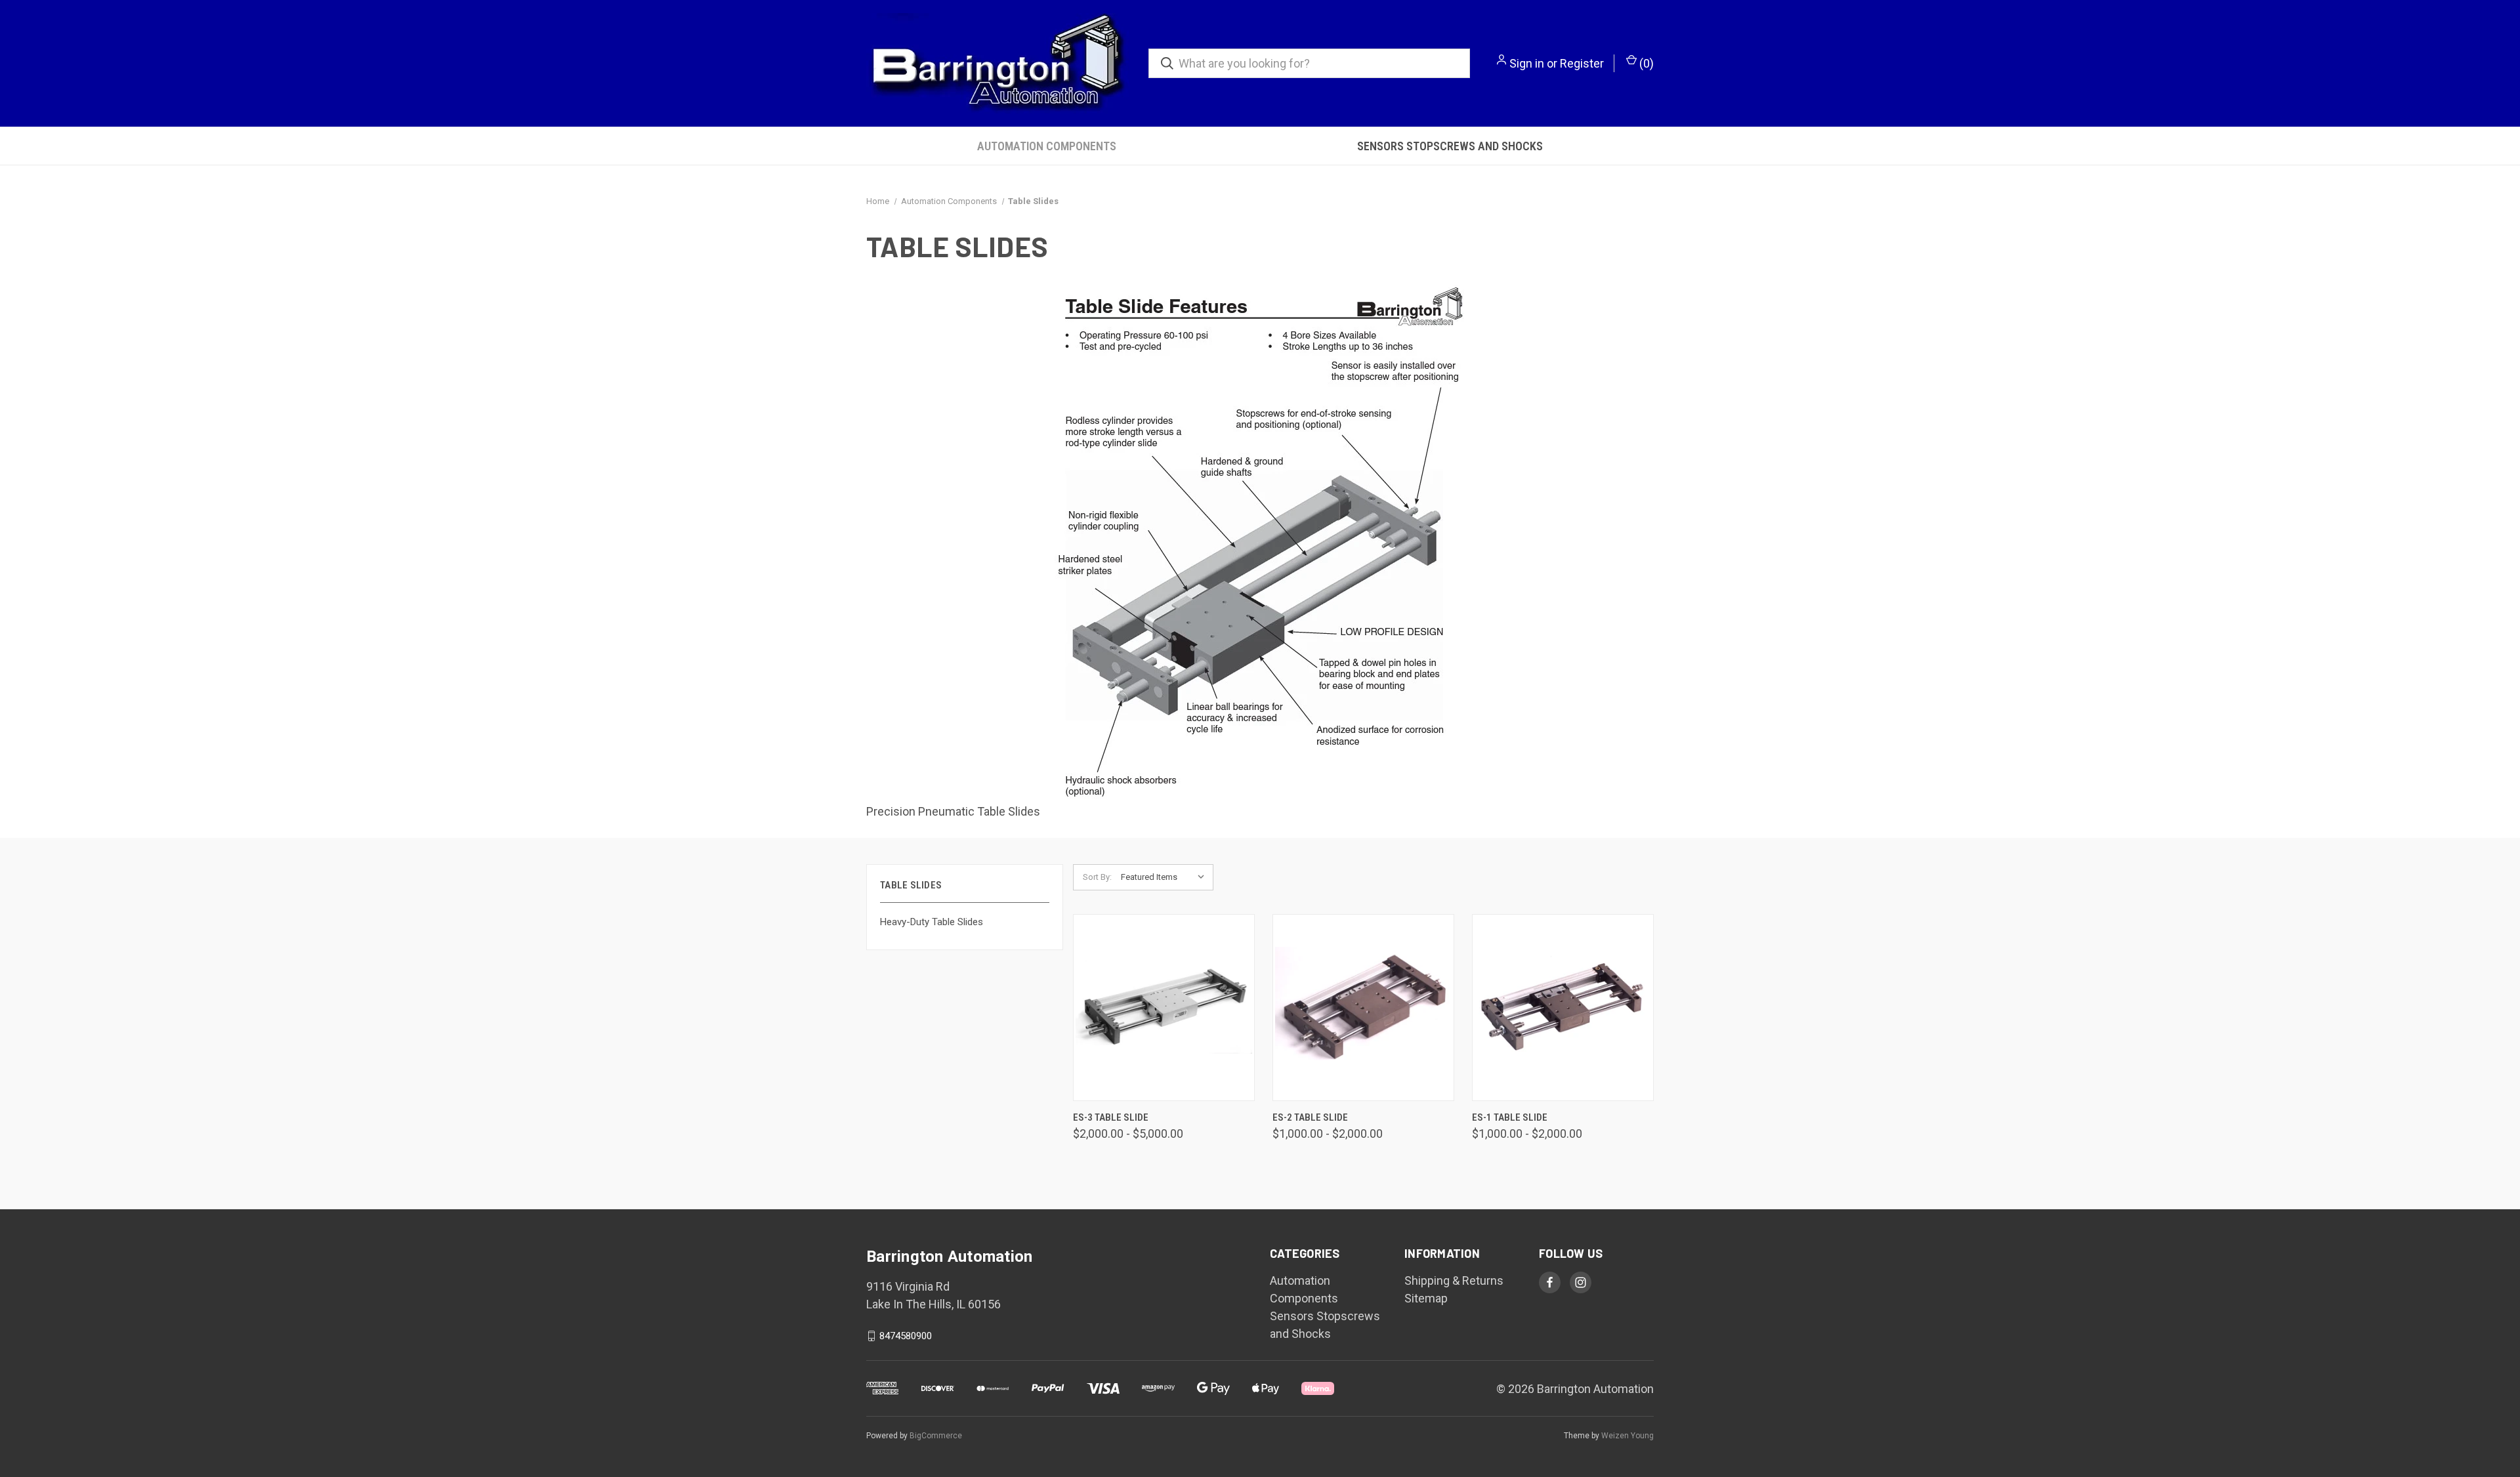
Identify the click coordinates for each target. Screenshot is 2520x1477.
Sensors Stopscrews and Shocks (1450, 146)
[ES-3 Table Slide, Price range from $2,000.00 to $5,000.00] (1164, 1008)
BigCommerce (936, 1436)
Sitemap (1426, 1298)
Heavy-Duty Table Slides (932, 922)
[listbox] (1166, 877)
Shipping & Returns (1454, 1280)
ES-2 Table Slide (1310, 1117)
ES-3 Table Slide (1111, 1117)
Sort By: (1097, 877)
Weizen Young (1627, 1436)
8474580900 (906, 1336)
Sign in (1527, 63)
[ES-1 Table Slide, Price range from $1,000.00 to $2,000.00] (1563, 1008)
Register (1582, 63)
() (1645, 63)
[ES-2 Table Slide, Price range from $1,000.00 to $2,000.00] (1363, 1008)
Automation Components (1047, 146)
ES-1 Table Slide (1510, 1117)
